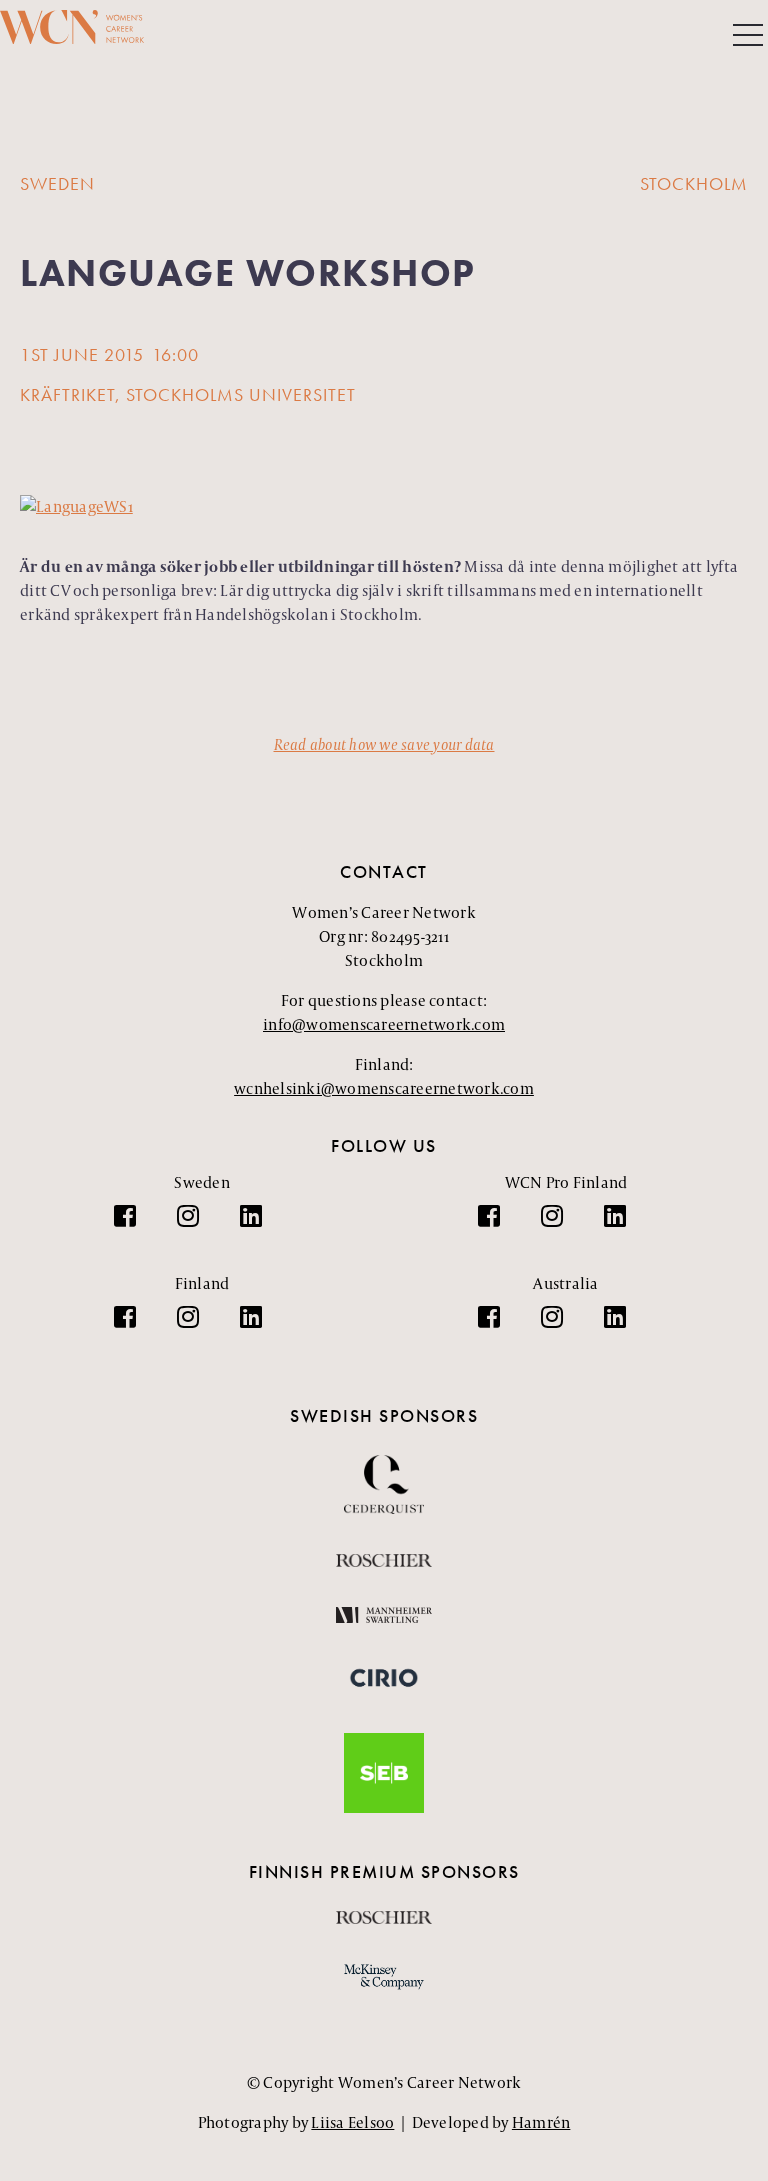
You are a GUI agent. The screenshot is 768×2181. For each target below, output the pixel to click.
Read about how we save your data (384, 744)
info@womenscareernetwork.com (384, 1024)
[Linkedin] (261, 1226)
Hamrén (541, 2122)
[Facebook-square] (135, 1226)
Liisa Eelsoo (352, 2122)
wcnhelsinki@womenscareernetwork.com (384, 1088)
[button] (747, 37)
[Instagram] (198, 1226)
